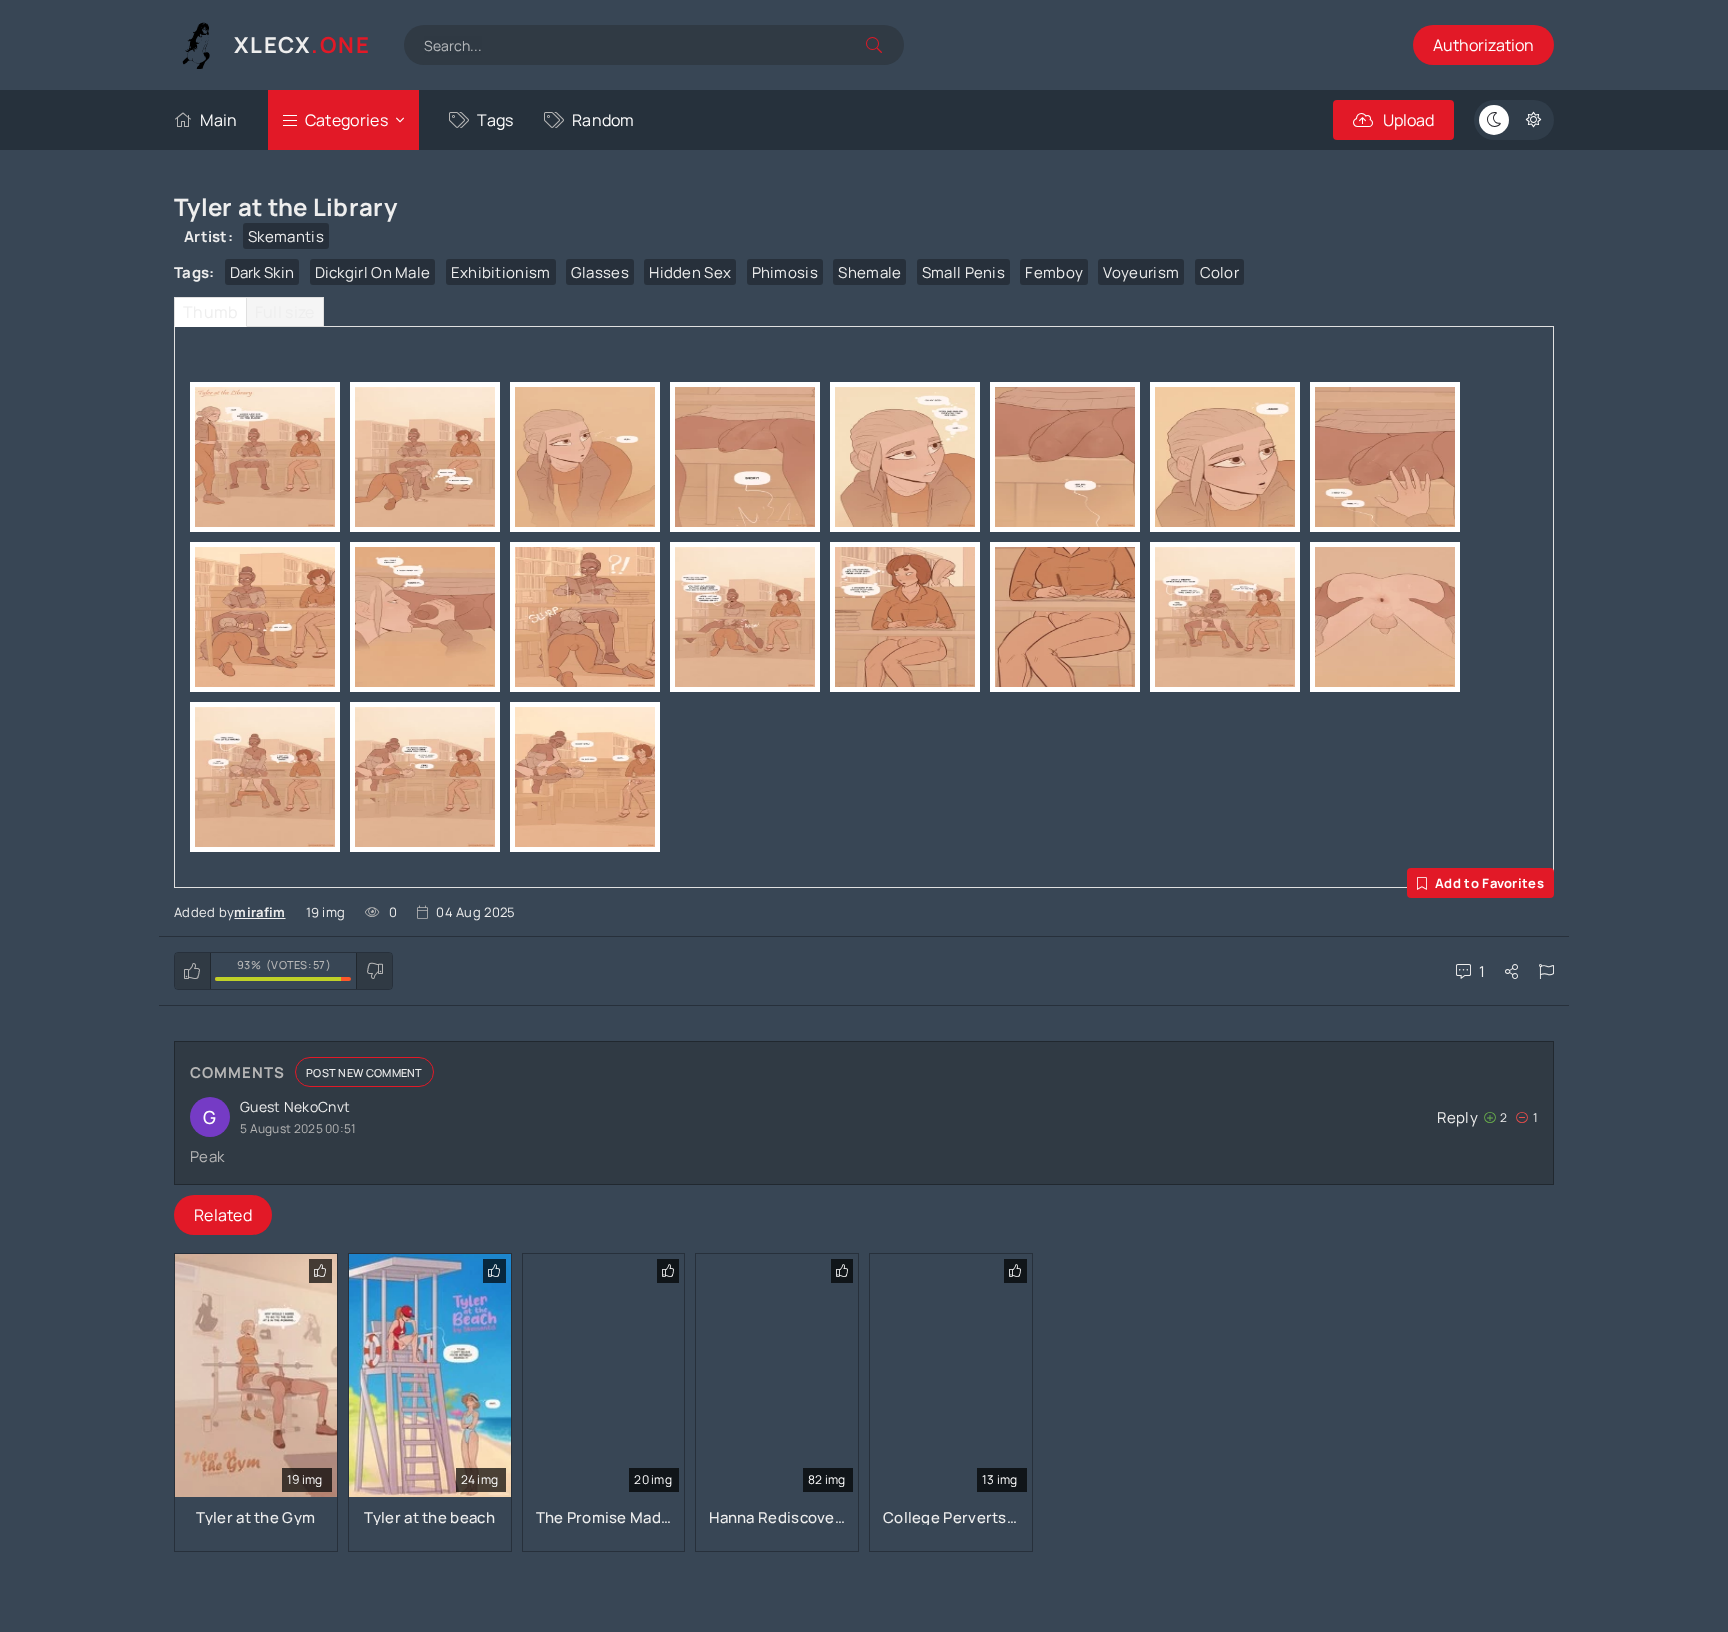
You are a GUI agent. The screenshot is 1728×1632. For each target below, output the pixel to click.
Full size (285, 312)
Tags (495, 120)
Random (603, 120)
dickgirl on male (373, 272)
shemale (869, 272)
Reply (1457, 1117)
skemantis (286, 236)
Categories (346, 120)
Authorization (1483, 45)
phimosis (785, 272)
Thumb (210, 312)
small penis (963, 272)
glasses (600, 272)
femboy (1054, 272)
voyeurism (1141, 272)
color (1220, 272)
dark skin (262, 272)
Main (218, 120)
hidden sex (690, 272)
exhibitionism (501, 272)
